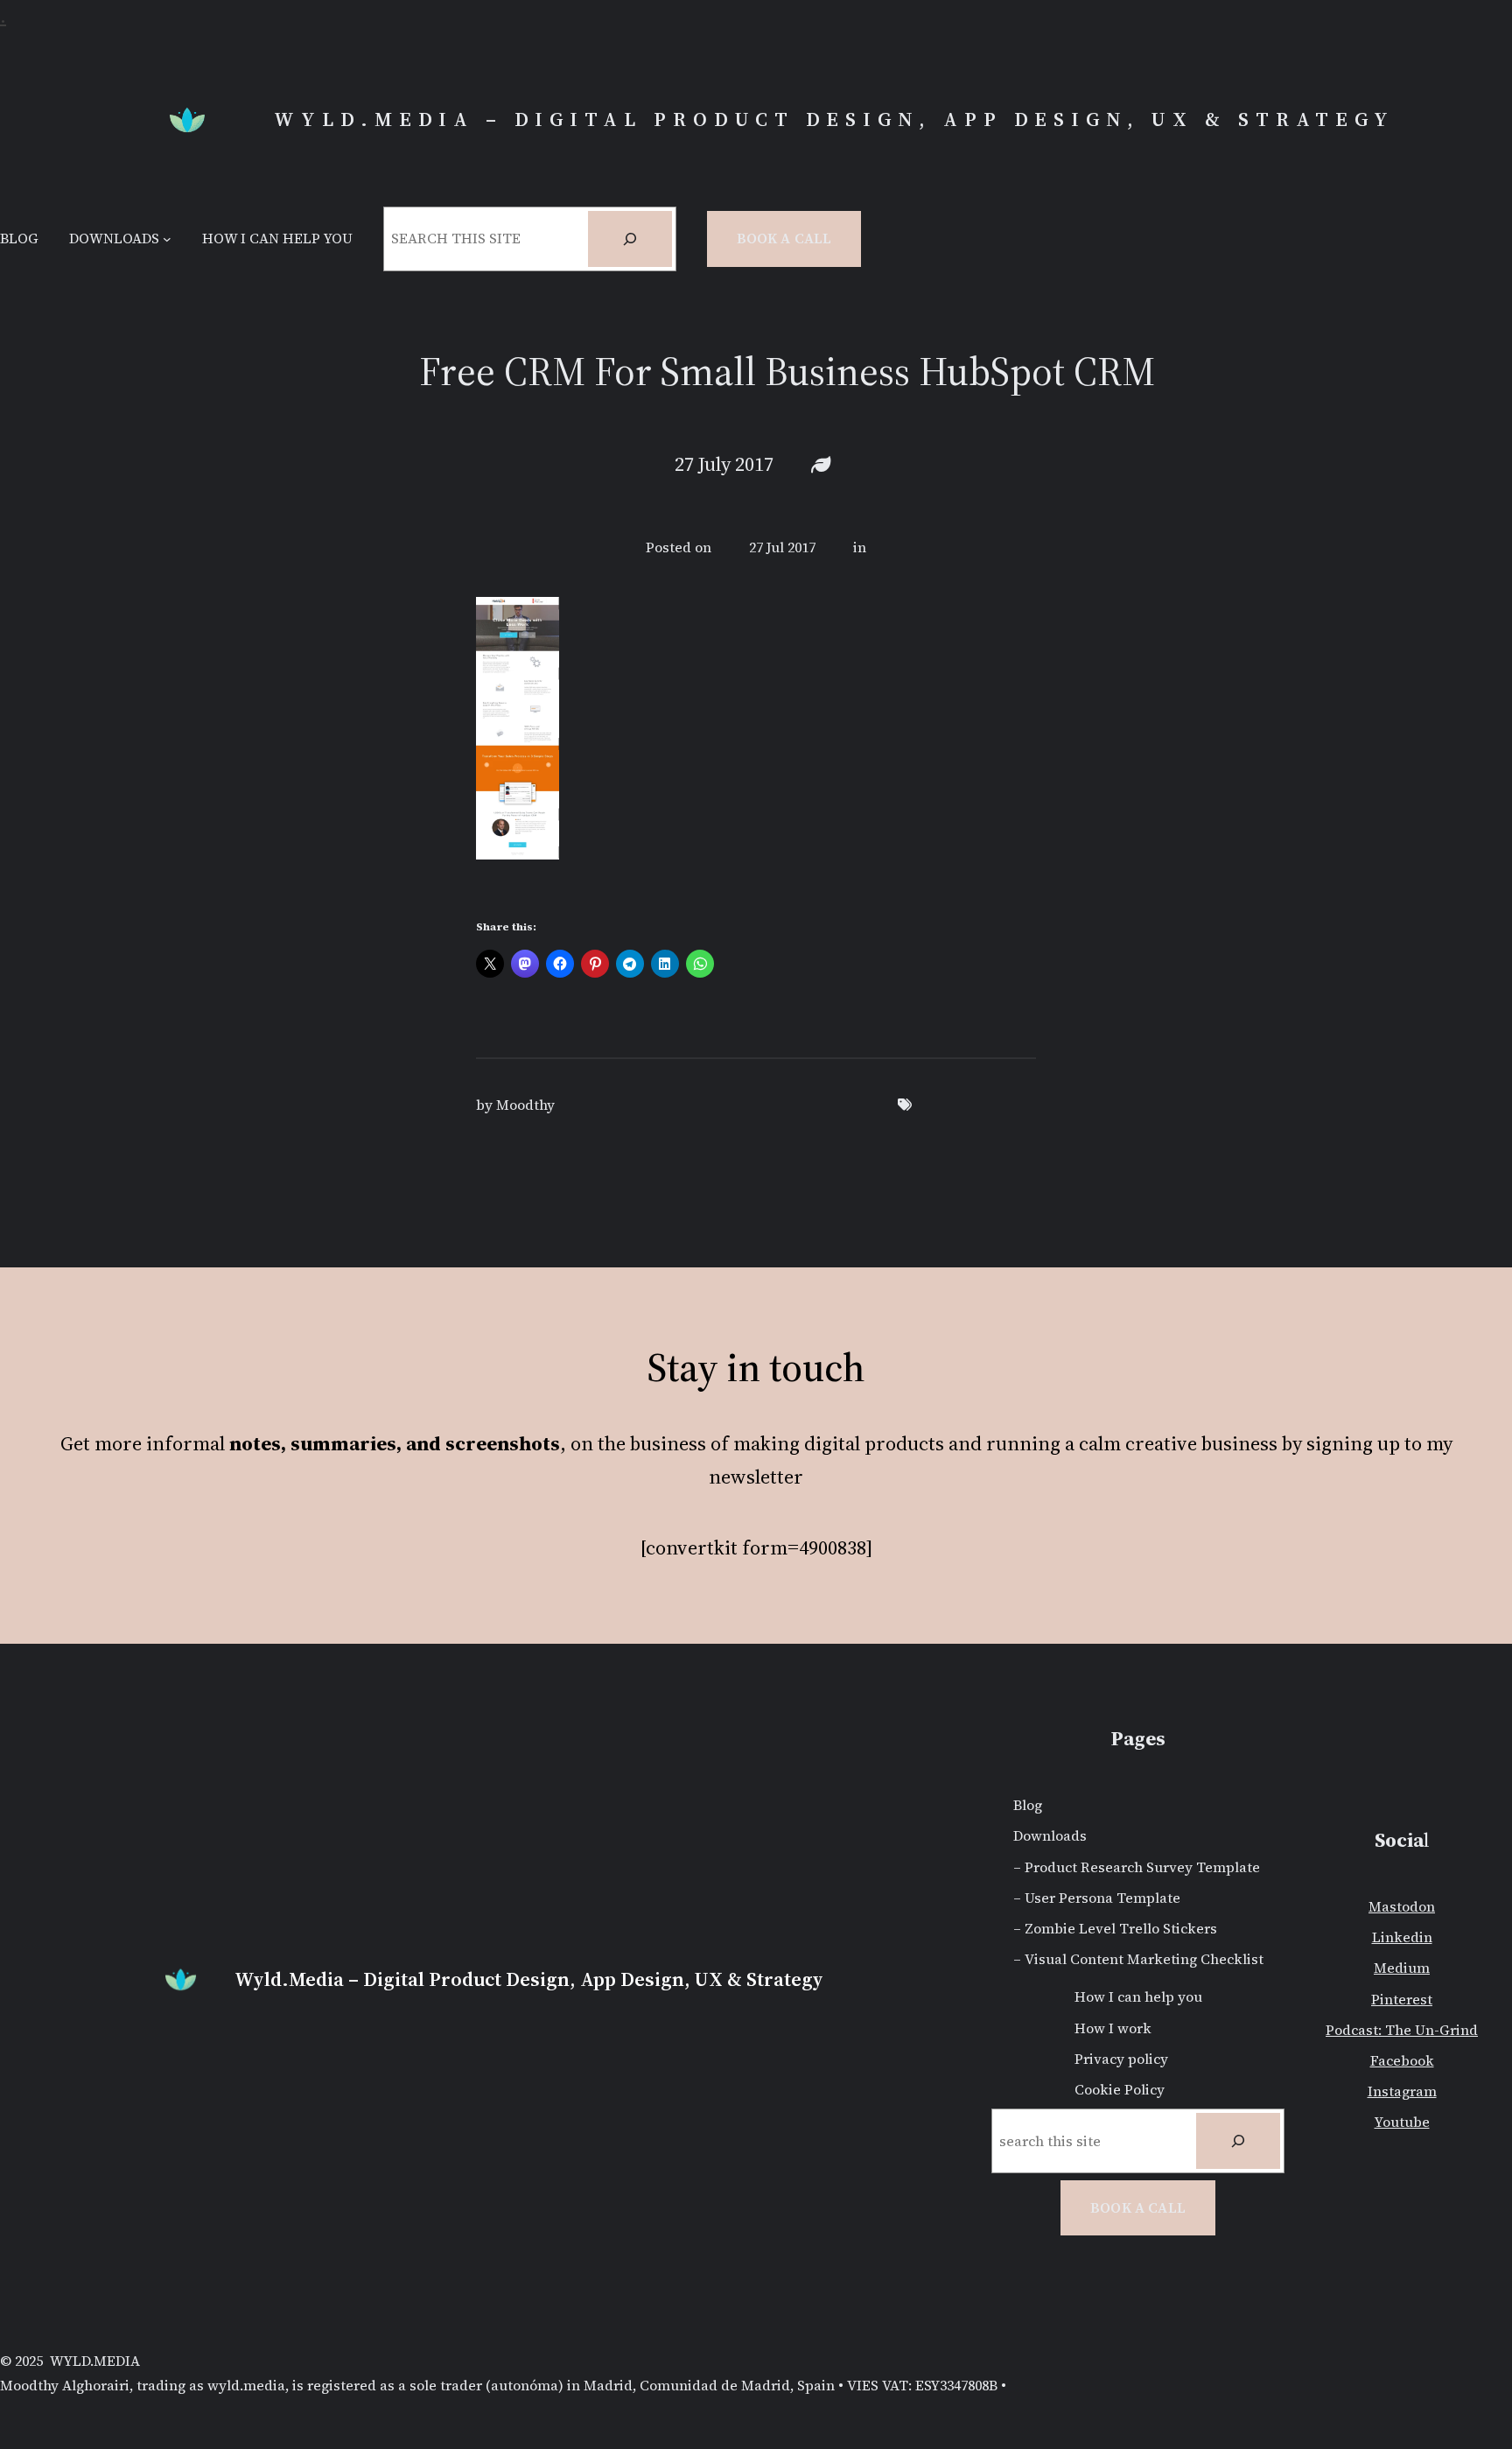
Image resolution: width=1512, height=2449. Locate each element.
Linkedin (1402, 1937)
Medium (1402, 1968)
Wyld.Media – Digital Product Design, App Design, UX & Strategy (834, 119)
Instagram (1402, 2091)
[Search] (630, 239)
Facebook (1402, 2060)
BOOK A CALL (1138, 2207)
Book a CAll (784, 238)
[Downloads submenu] (167, 239)
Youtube (1402, 2122)
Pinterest (1402, 1999)
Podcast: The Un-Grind (1402, 2030)
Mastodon (1402, 1906)
